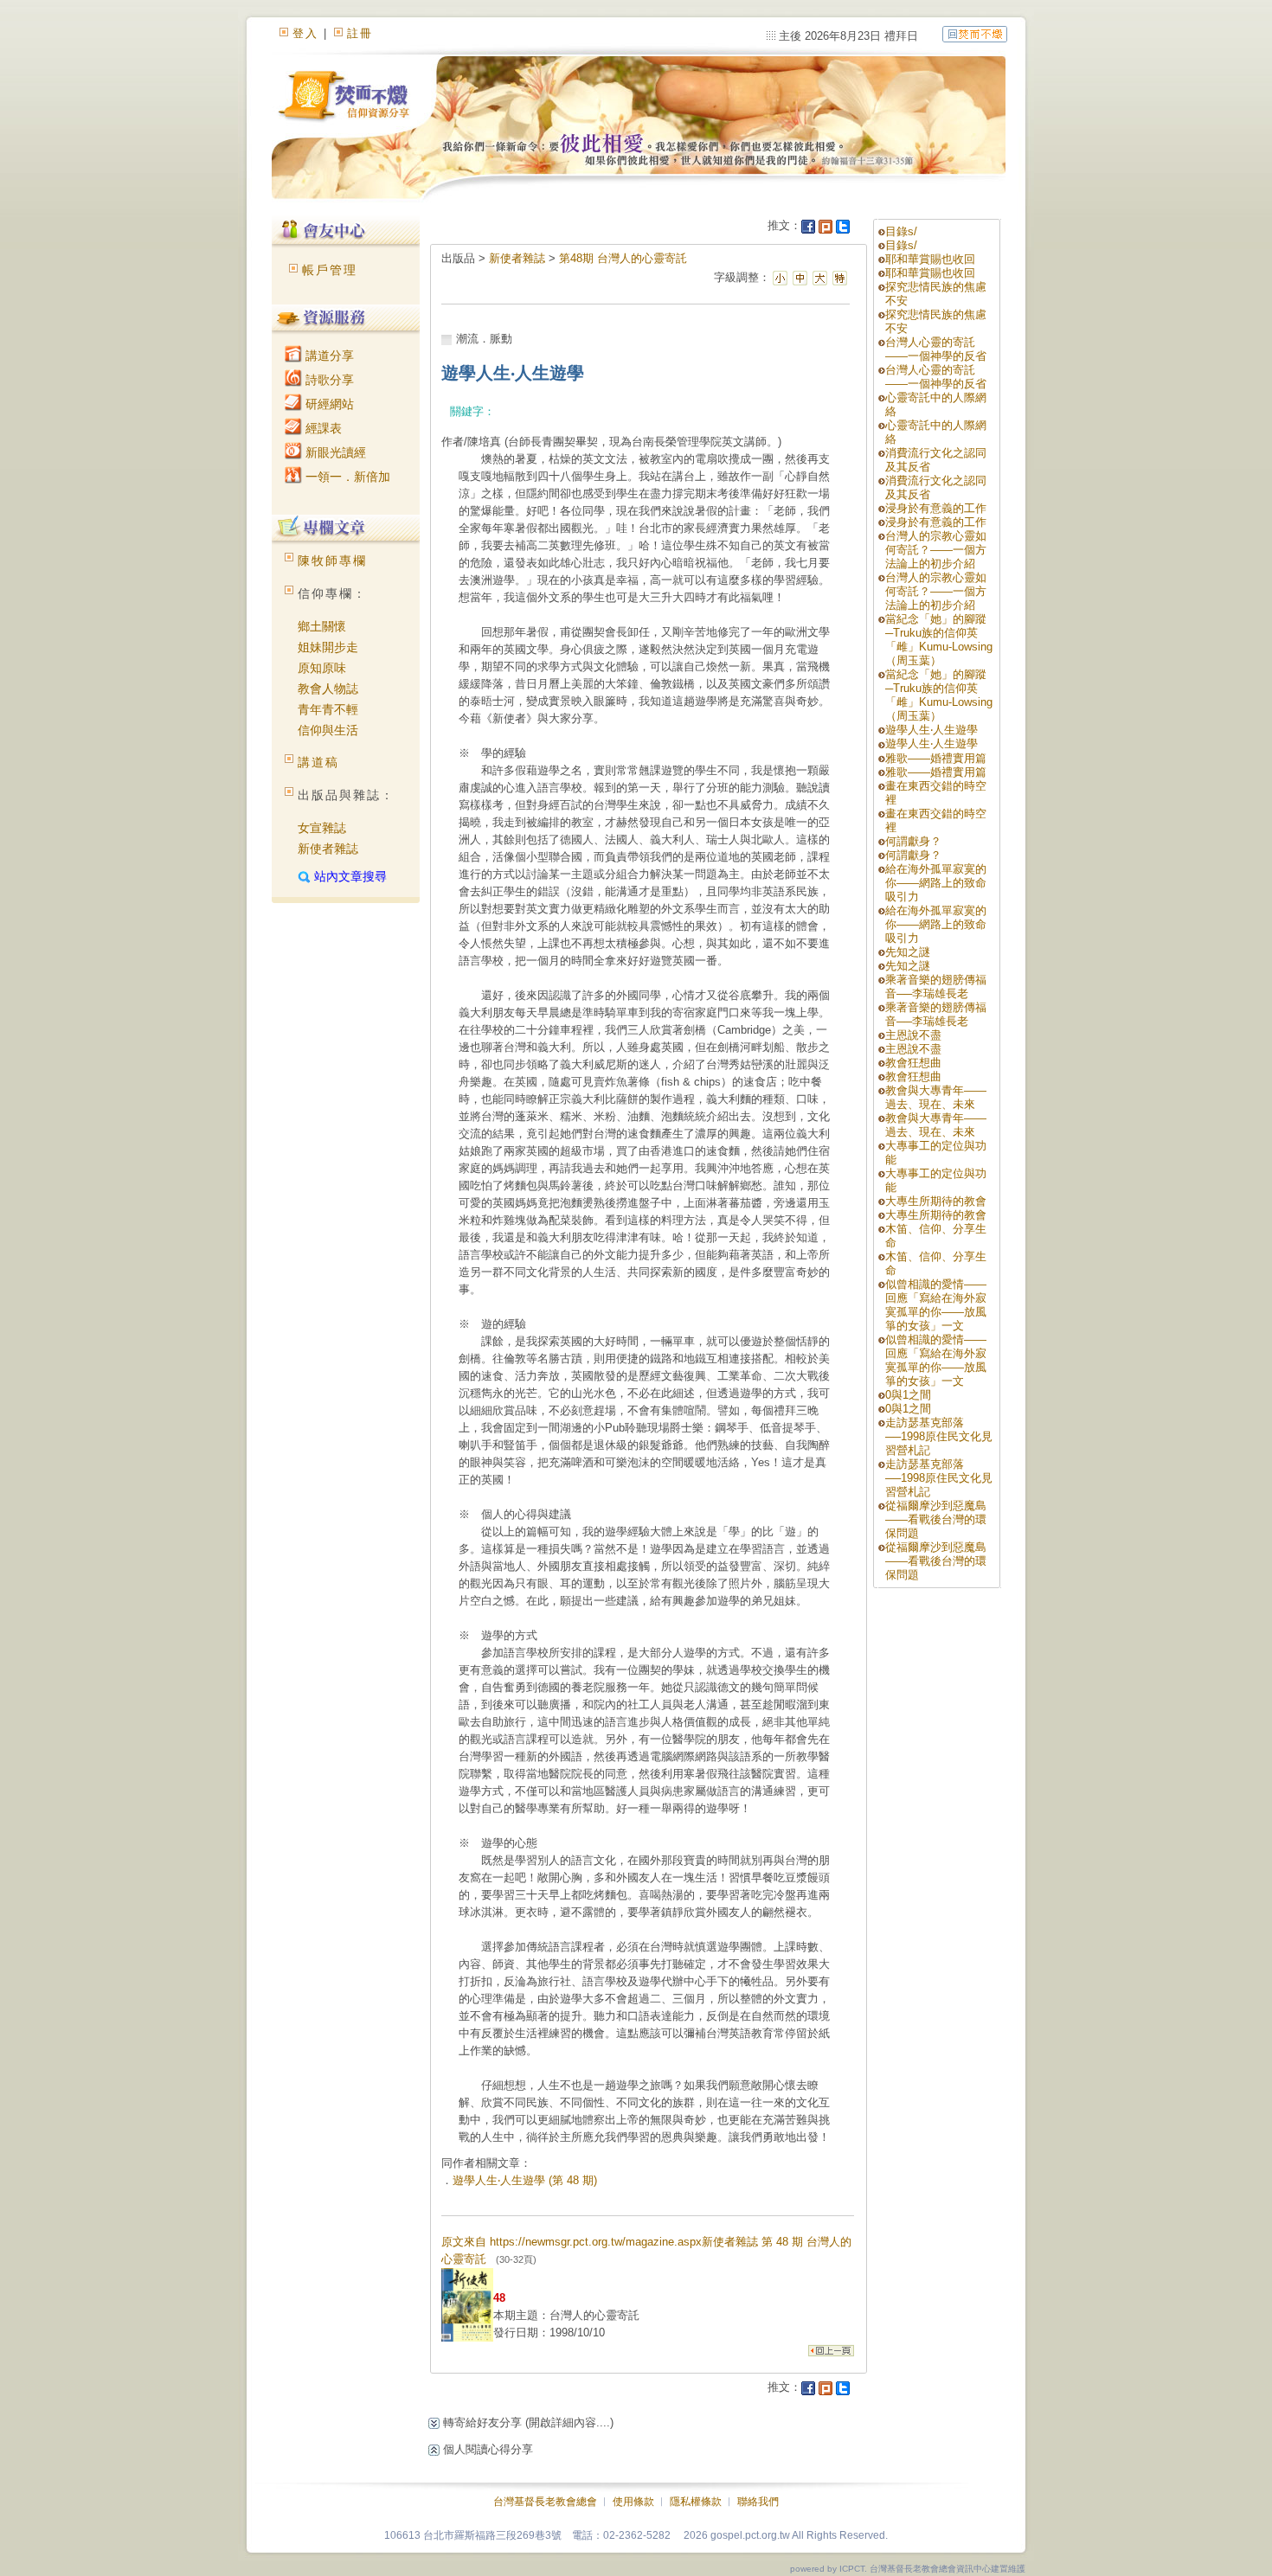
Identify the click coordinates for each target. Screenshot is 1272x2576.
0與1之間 (908, 1395)
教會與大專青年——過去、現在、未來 (936, 1097)
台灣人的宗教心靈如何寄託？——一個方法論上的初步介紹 (936, 550)
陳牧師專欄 (332, 561)
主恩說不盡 (913, 1035)
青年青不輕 (328, 709)
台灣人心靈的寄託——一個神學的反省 (936, 349)
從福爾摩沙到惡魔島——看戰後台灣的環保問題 (936, 1519)
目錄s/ (901, 231)
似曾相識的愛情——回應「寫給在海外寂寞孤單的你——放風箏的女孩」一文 (936, 1305)
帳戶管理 (330, 270)
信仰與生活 (328, 730)
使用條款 (633, 2502)
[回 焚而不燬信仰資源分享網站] (975, 33)
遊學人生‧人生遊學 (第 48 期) (525, 2180)
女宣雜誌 (322, 828)
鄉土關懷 (322, 626)
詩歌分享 (328, 380)
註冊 (360, 33)
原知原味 (322, 668)
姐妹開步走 (328, 647)
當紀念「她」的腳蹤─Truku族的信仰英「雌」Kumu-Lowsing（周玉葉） (939, 640)
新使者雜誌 (328, 849)
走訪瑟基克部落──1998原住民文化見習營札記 (939, 1436)
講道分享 (328, 356)
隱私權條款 (696, 2502)
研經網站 (328, 404)
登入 (305, 33)
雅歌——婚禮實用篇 (936, 758)
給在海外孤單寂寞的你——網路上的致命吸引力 (936, 883)
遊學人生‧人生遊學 (932, 730)
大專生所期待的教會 (941, 1201)
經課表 (322, 428)
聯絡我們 (758, 2502)
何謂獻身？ (913, 841)
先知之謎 (908, 952)
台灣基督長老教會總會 (545, 2502)
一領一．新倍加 (346, 477)
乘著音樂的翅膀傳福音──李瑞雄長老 (936, 987)
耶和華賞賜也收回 (930, 259)
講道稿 (318, 762)
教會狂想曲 (913, 1063)
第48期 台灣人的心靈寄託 (623, 258)
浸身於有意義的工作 (936, 508)
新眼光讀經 (334, 452)
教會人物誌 (328, 689)
